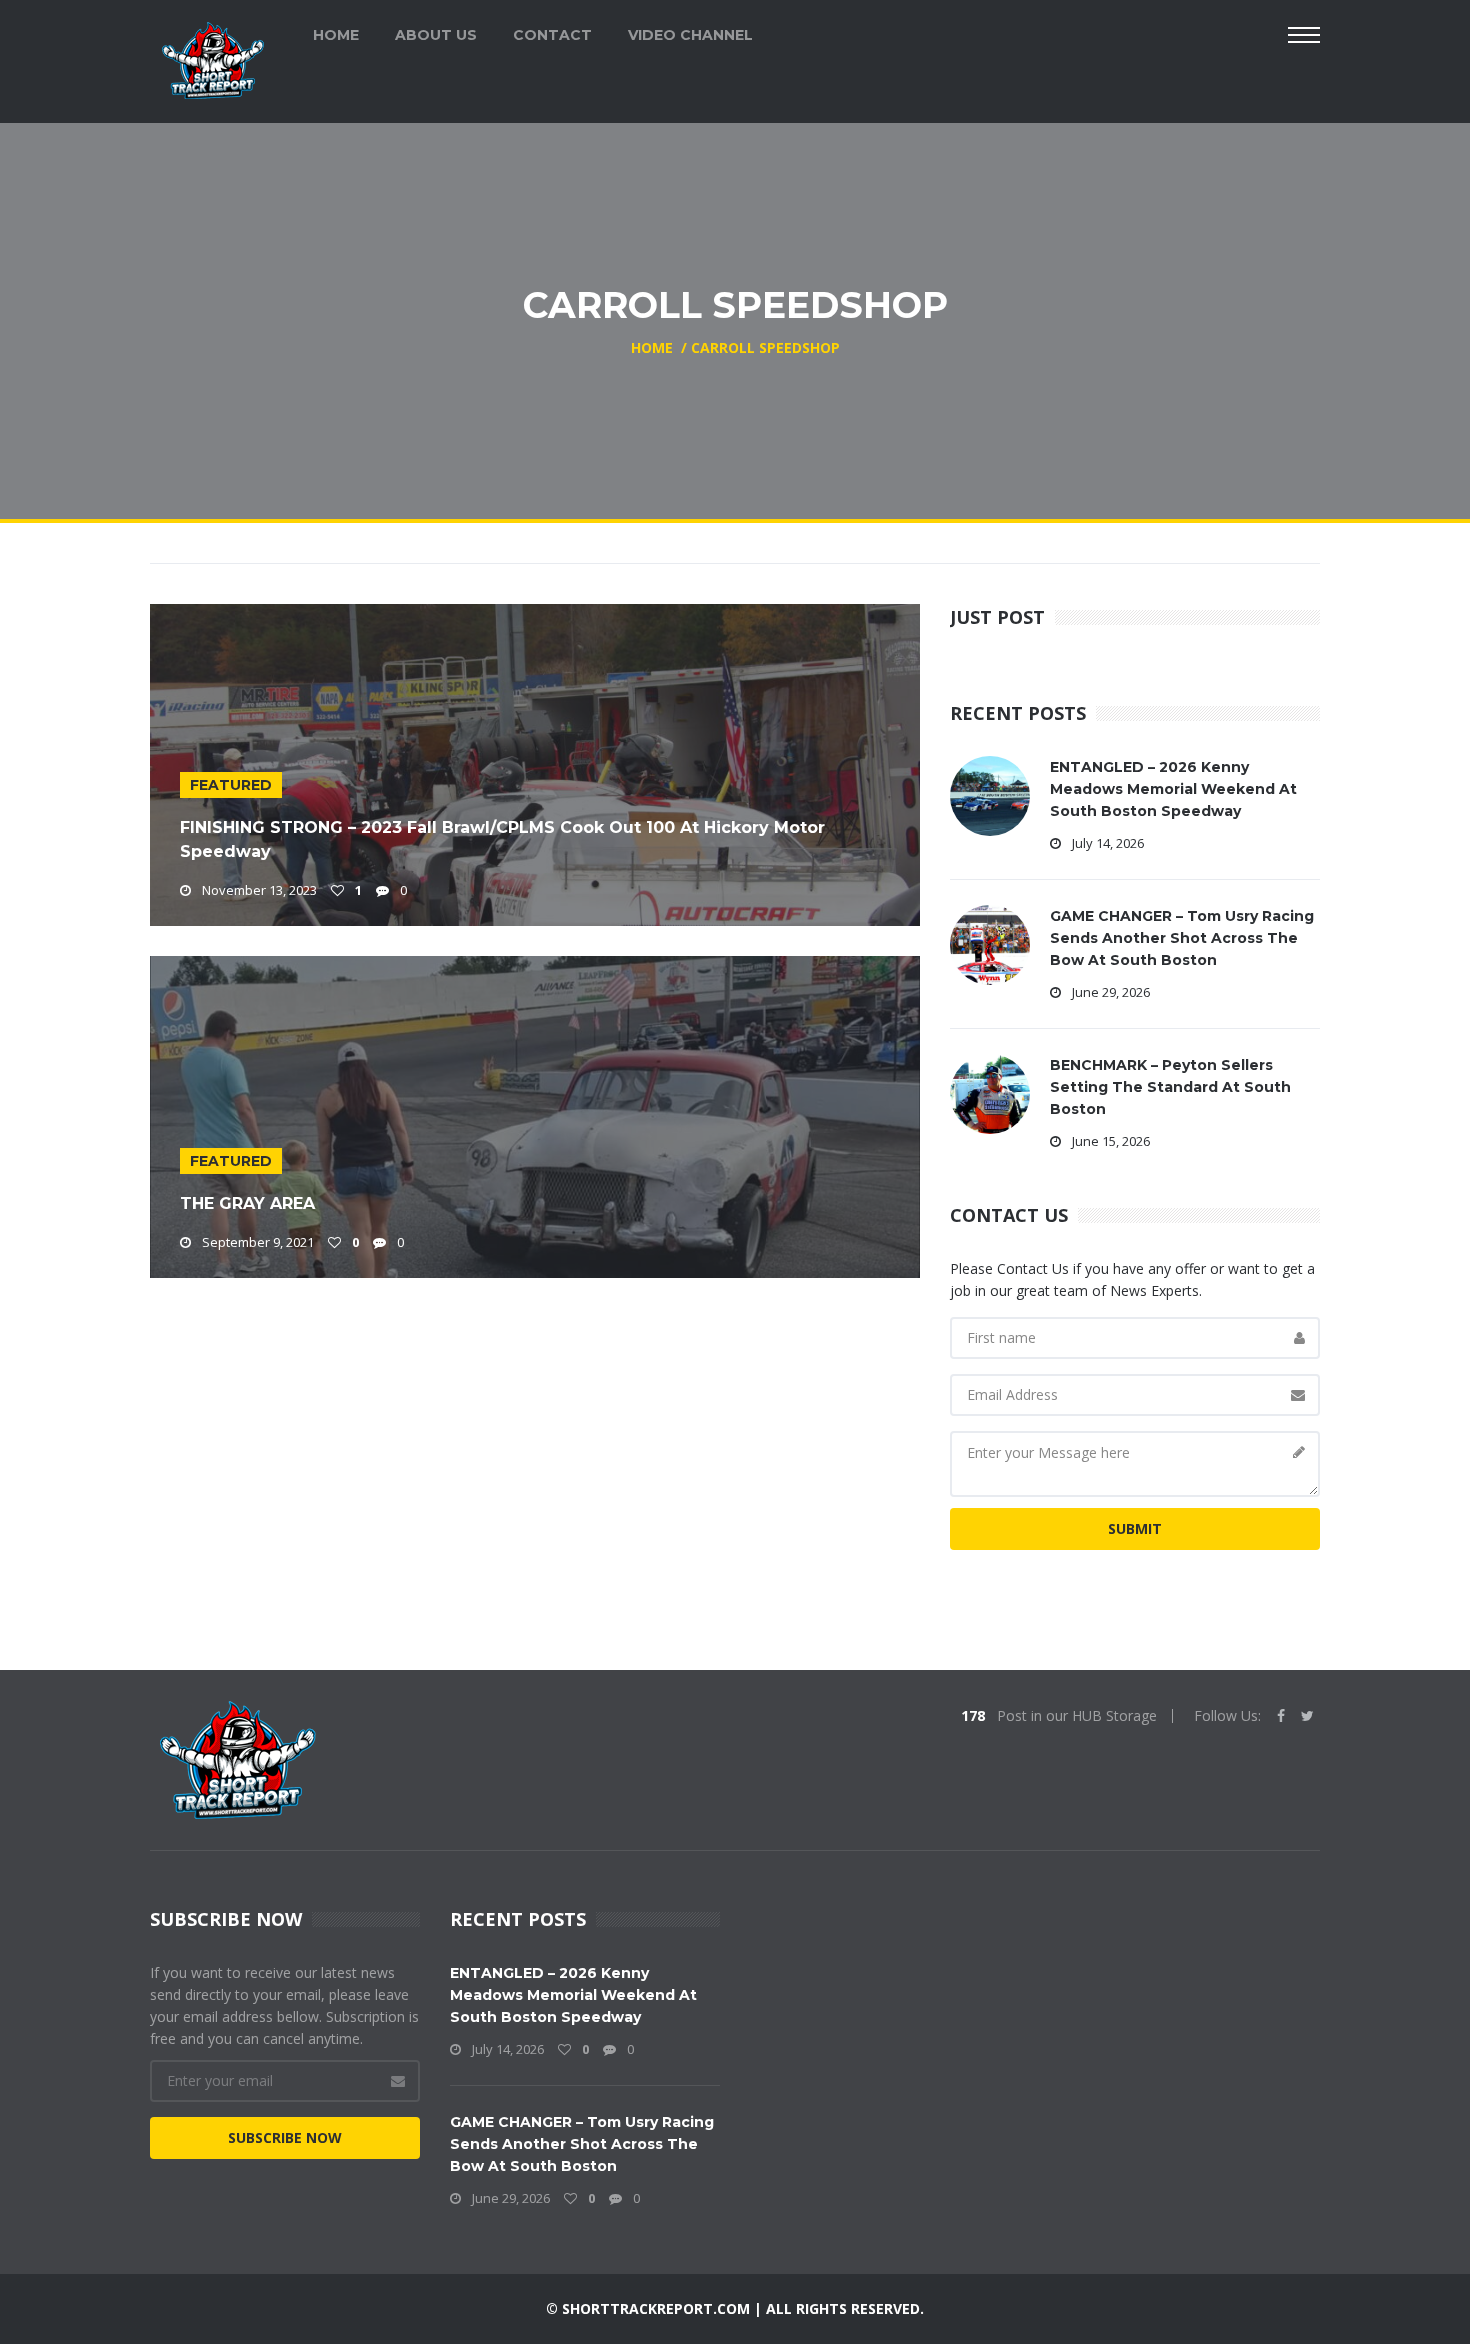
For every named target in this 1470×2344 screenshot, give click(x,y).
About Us (436, 35)
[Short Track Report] (212, 58)
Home (336, 35)
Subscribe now (285, 2137)
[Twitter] (1307, 1716)
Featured (231, 785)
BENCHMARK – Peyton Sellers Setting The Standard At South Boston (1170, 1087)
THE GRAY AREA (247, 1203)
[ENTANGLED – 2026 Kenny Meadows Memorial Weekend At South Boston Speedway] (990, 794)
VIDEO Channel (690, 35)
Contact (552, 35)
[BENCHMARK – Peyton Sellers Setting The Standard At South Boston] (990, 1092)
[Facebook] (1281, 1716)
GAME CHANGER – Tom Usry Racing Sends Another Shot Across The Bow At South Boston (1182, 938)
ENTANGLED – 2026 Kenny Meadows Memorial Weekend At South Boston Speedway (1173, 789)
